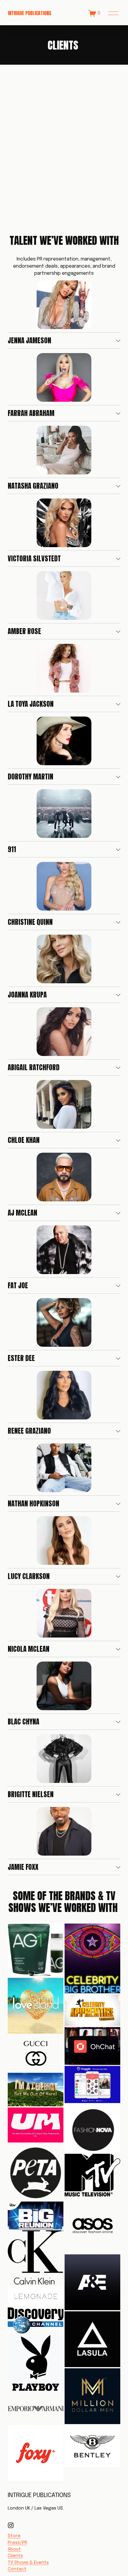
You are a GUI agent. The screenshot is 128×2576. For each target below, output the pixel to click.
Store (14, 2536)
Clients (15, 2556)
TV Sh (14, 2563)
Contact (17, 2569)
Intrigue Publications (29, 13)
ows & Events (34, 2563)
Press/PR (17, 2543)
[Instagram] (11, 2525)
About (14, 2549)
